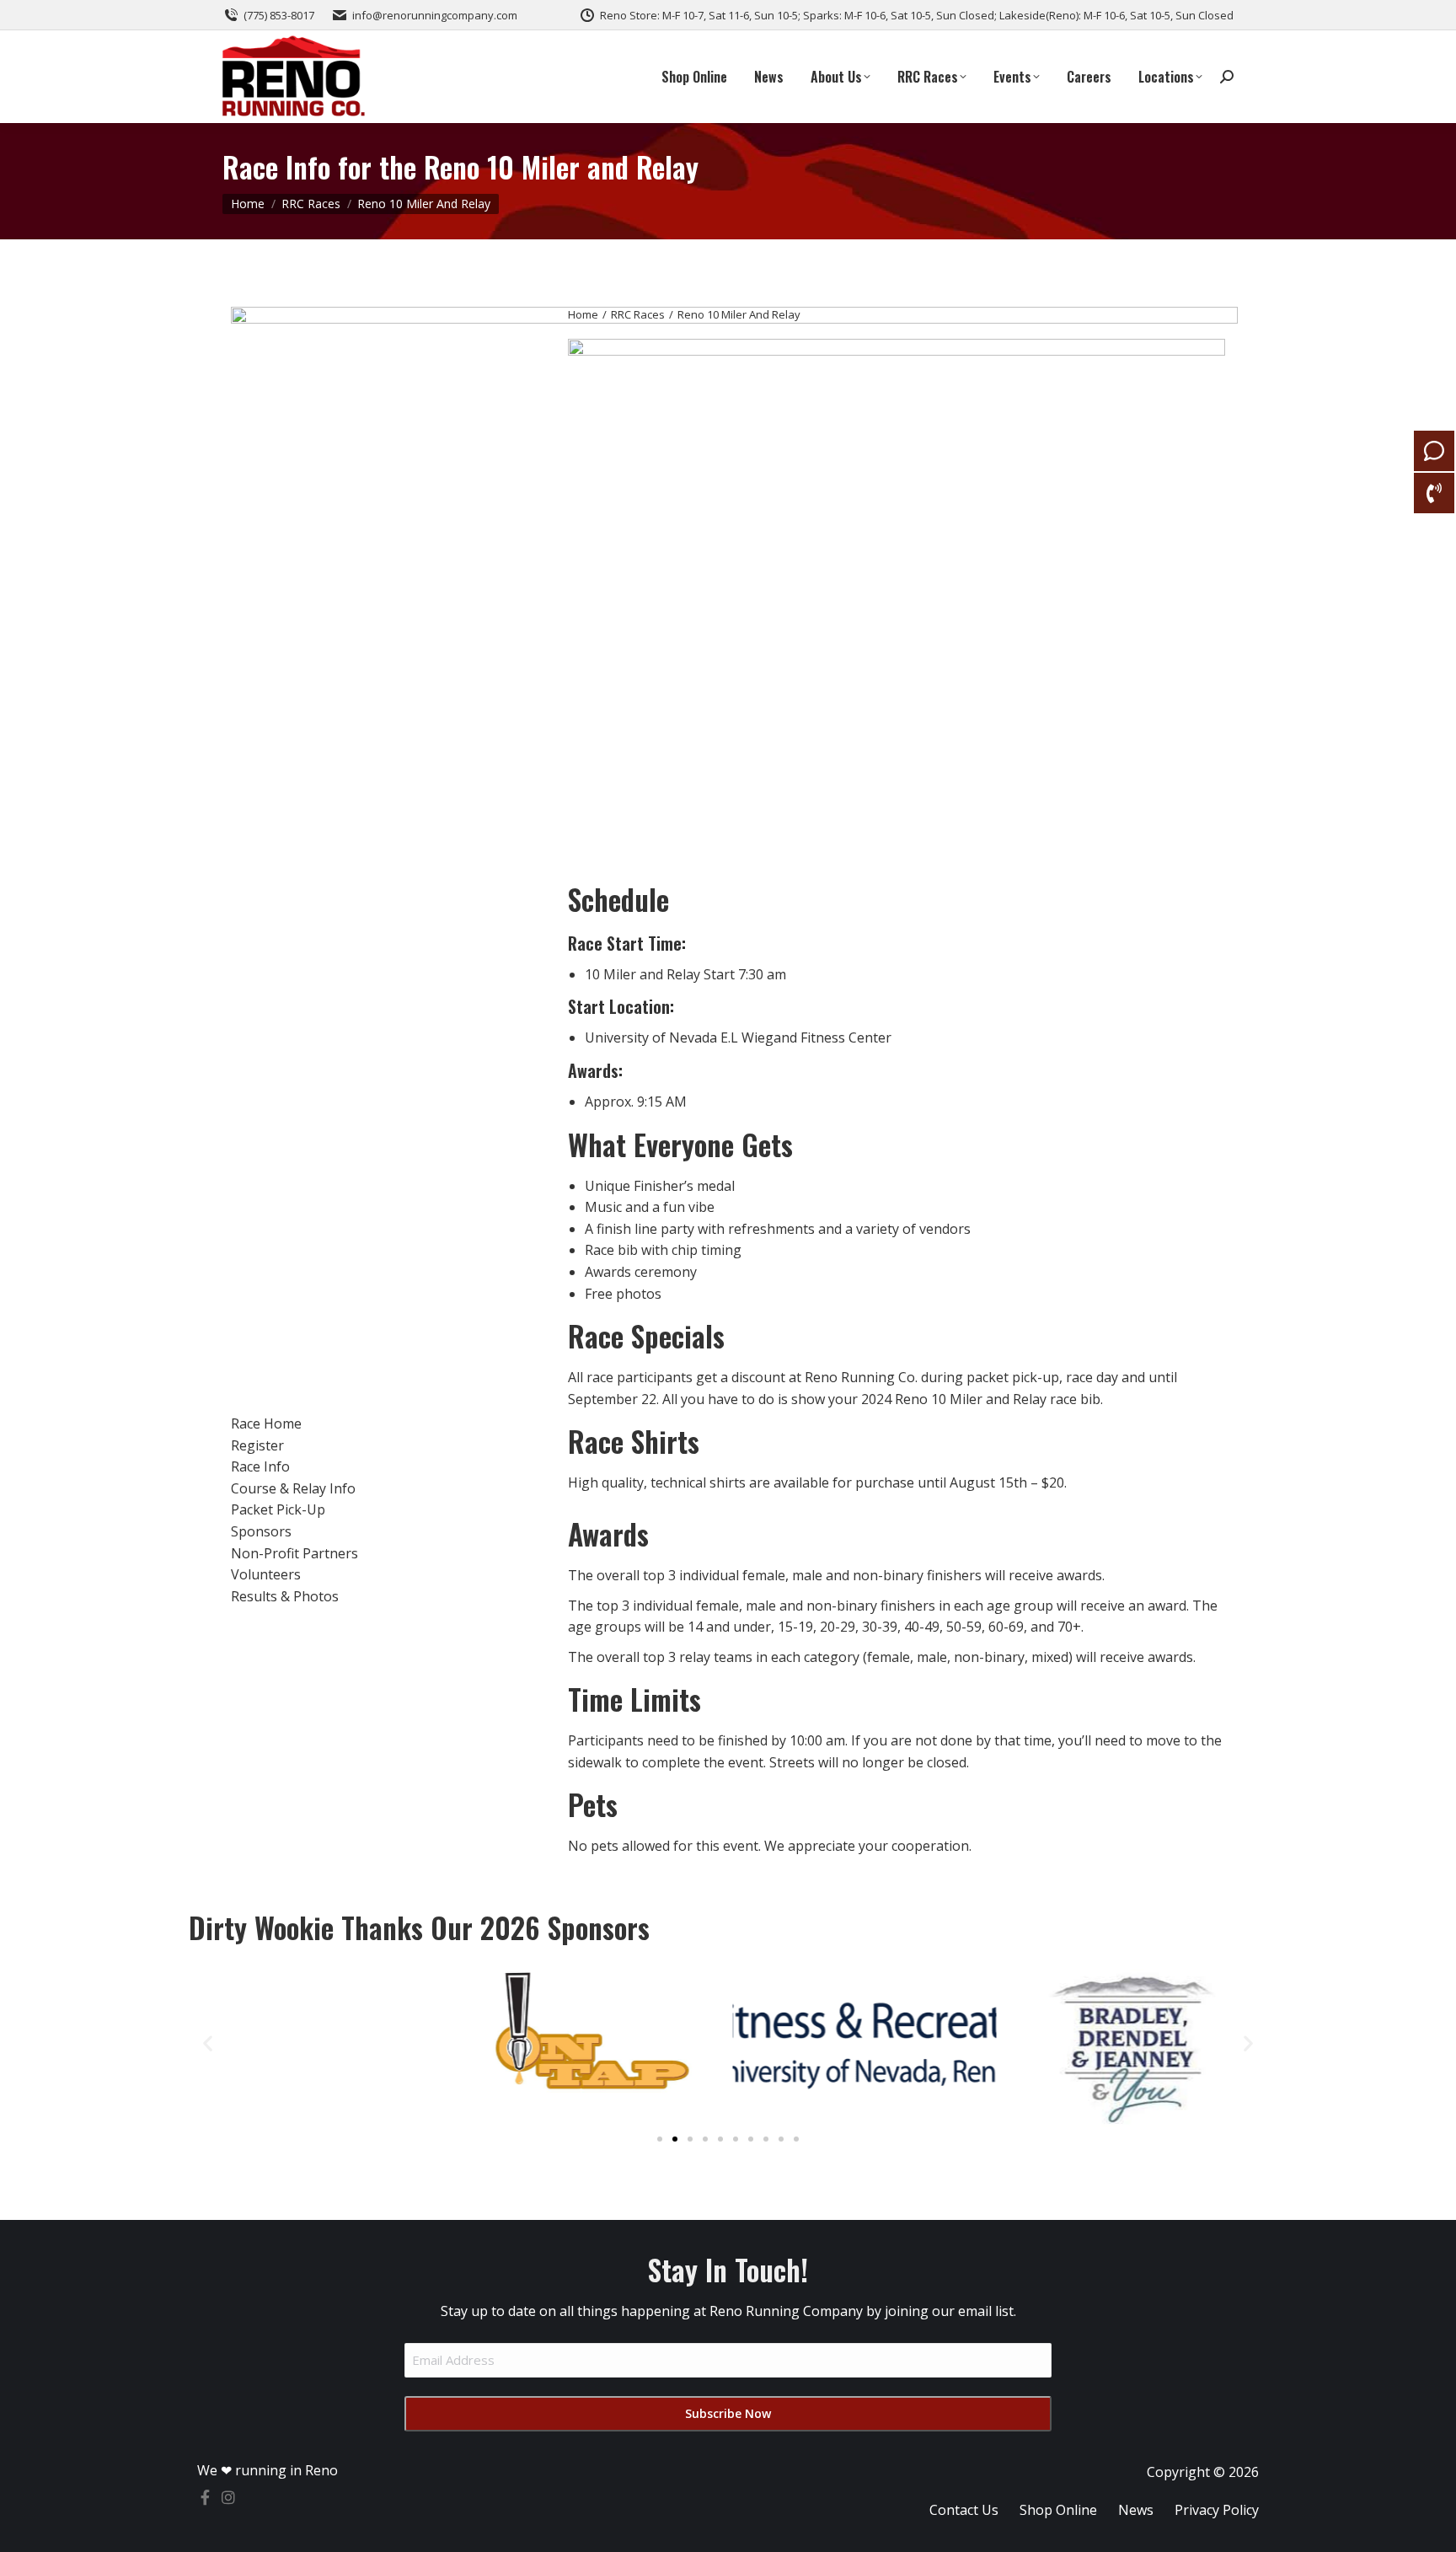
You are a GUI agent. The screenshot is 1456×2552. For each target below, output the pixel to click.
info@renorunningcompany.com (435, 15)
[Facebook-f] (205, 2497)
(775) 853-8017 (279, 15)
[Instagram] (228, 2497)
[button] (208, 2043)
